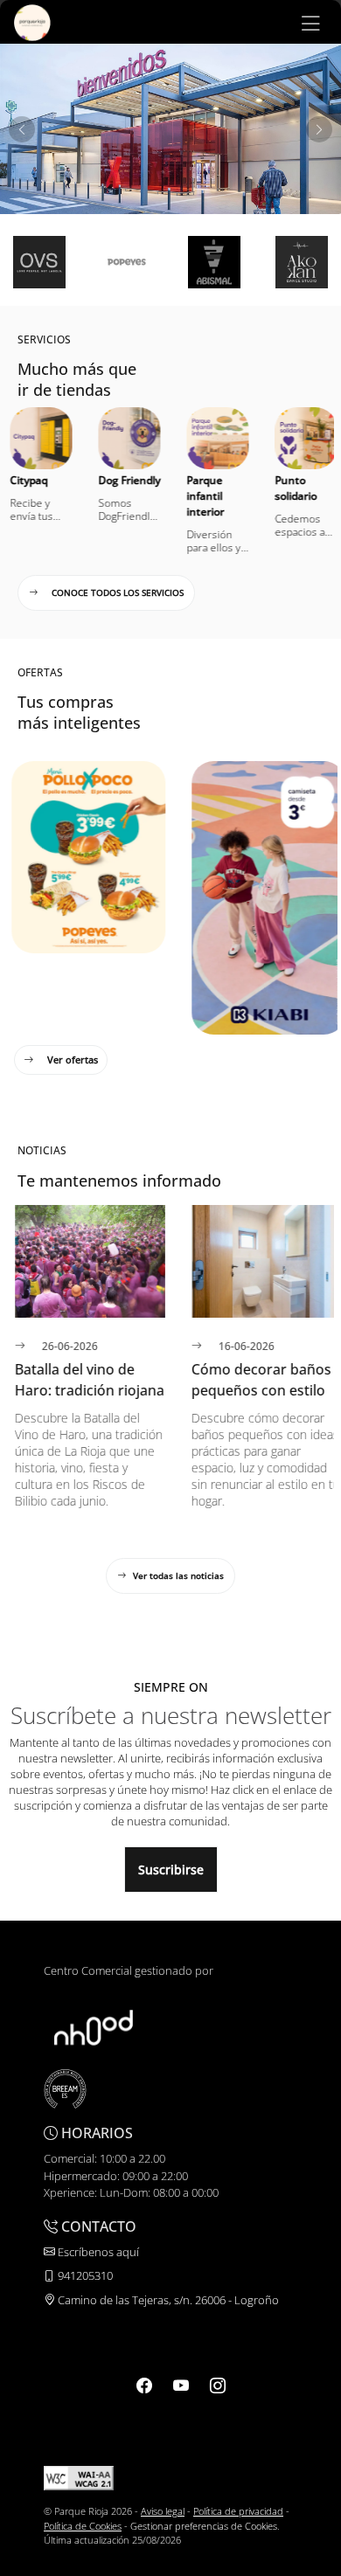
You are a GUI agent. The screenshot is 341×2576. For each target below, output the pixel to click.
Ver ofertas (73, 1059)
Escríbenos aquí (97, 2252)
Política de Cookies (83, 2526)
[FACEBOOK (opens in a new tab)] (144, 2386)
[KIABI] (261, 1025)
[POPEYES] (80, 944)
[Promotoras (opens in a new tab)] (94, 2026)
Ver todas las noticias (178, 1575)
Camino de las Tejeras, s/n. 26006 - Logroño (167, 2300)
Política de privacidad (238, 2511)
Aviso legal (163, 2511)
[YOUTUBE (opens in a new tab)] (181, 2386)
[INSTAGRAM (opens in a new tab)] (218, 2386)
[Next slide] (319, 129)
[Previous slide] (22, 129)
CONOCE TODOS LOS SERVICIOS (118, 592)
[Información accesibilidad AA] (79, 2477)
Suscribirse (171, 1870)
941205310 (84, 2275)
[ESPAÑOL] (32, 21)
